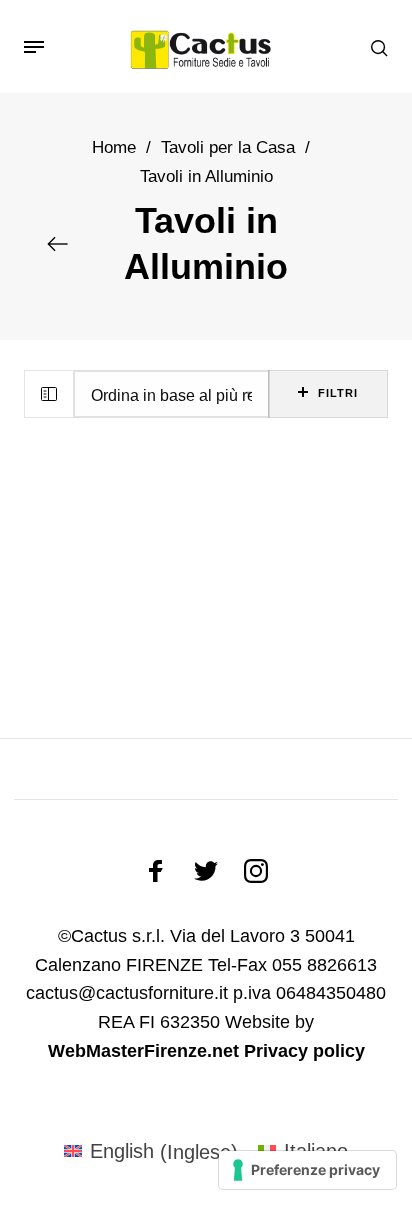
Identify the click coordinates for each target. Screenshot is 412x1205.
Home (114, 147)
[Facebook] (156, 871)
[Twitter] (206, 871)
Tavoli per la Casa (228, 147)
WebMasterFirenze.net (143, 1051)
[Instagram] (256, 871)
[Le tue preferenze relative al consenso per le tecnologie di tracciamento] (307, 1170)
